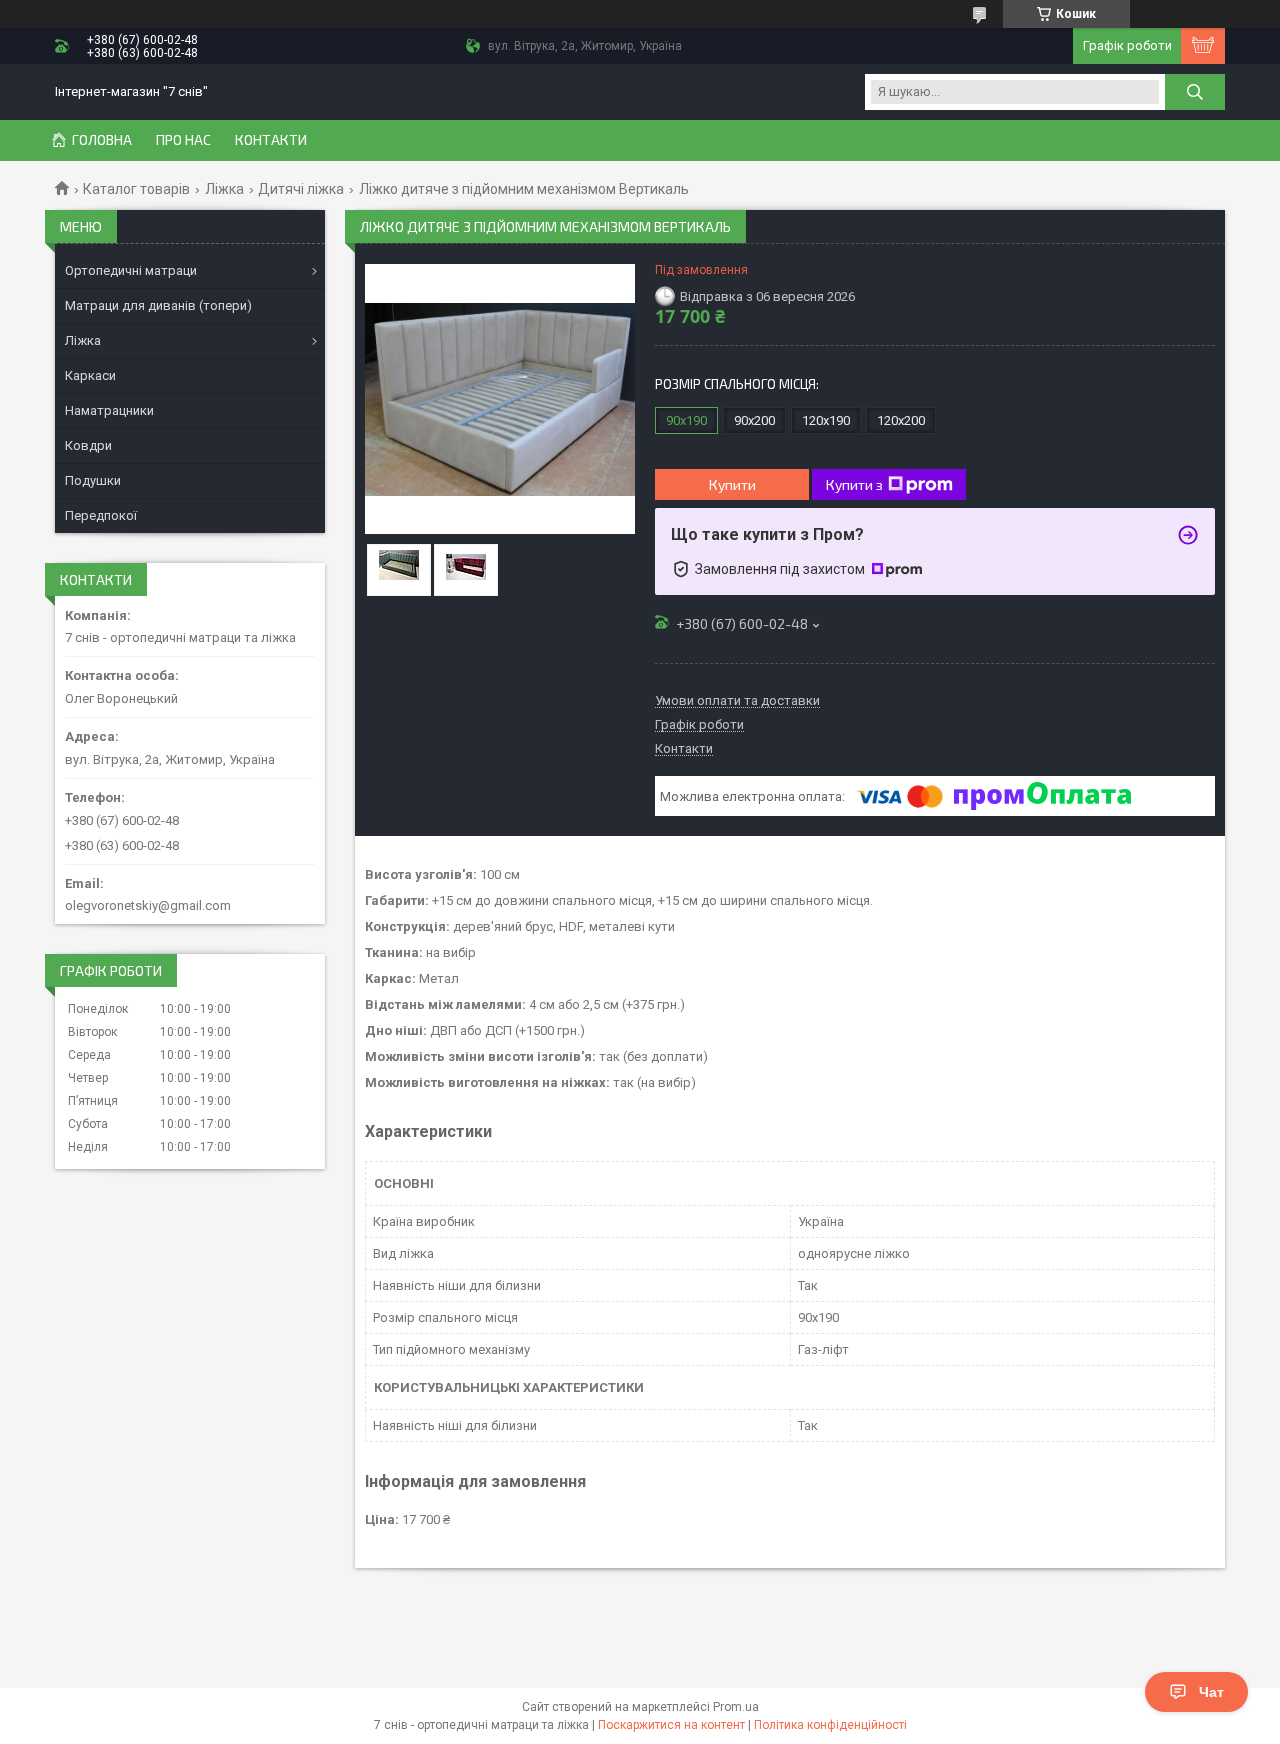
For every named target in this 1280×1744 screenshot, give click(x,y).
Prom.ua (736, 1707)
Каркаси (90, 375)
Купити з (854, 484)
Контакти (271, 140)
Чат (1211, 1692)
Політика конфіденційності (830, 1725)
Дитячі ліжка (301, 189)
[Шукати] (1195, 92)
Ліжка (224, 189)
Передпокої (101, 515)
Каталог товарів (136, 189)
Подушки (93, 480)
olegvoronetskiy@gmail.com (148, 905)
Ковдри (88, 445)
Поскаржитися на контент (671, 1725)
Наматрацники (109, 410)
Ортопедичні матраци (131, 270)
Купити (732, 484)
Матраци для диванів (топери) (158, 305)
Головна (102, 140)
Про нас (183, 140)
